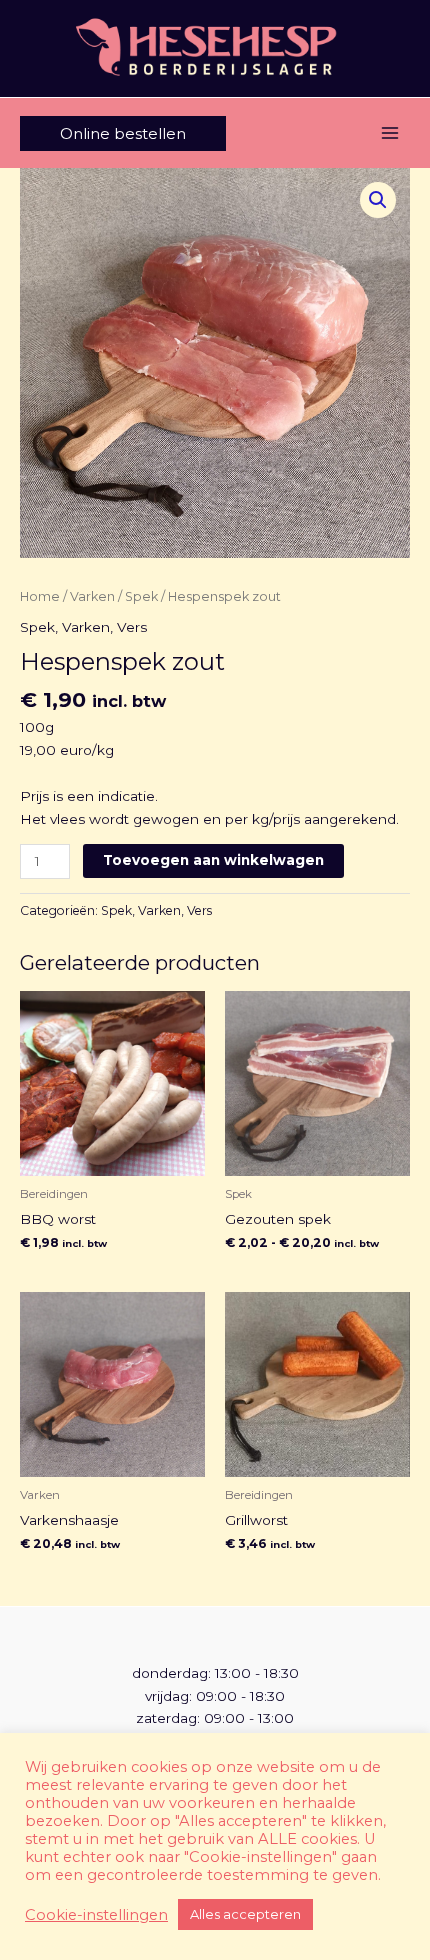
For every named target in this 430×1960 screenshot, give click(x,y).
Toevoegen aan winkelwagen (213, 860)
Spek (141, 596)
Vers (132, 627)
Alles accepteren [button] (245, 1914)
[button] (123, 133)
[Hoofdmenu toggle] (390, 133)
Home (40, 596)
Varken (92, 596)
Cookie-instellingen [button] (96, 1915)
